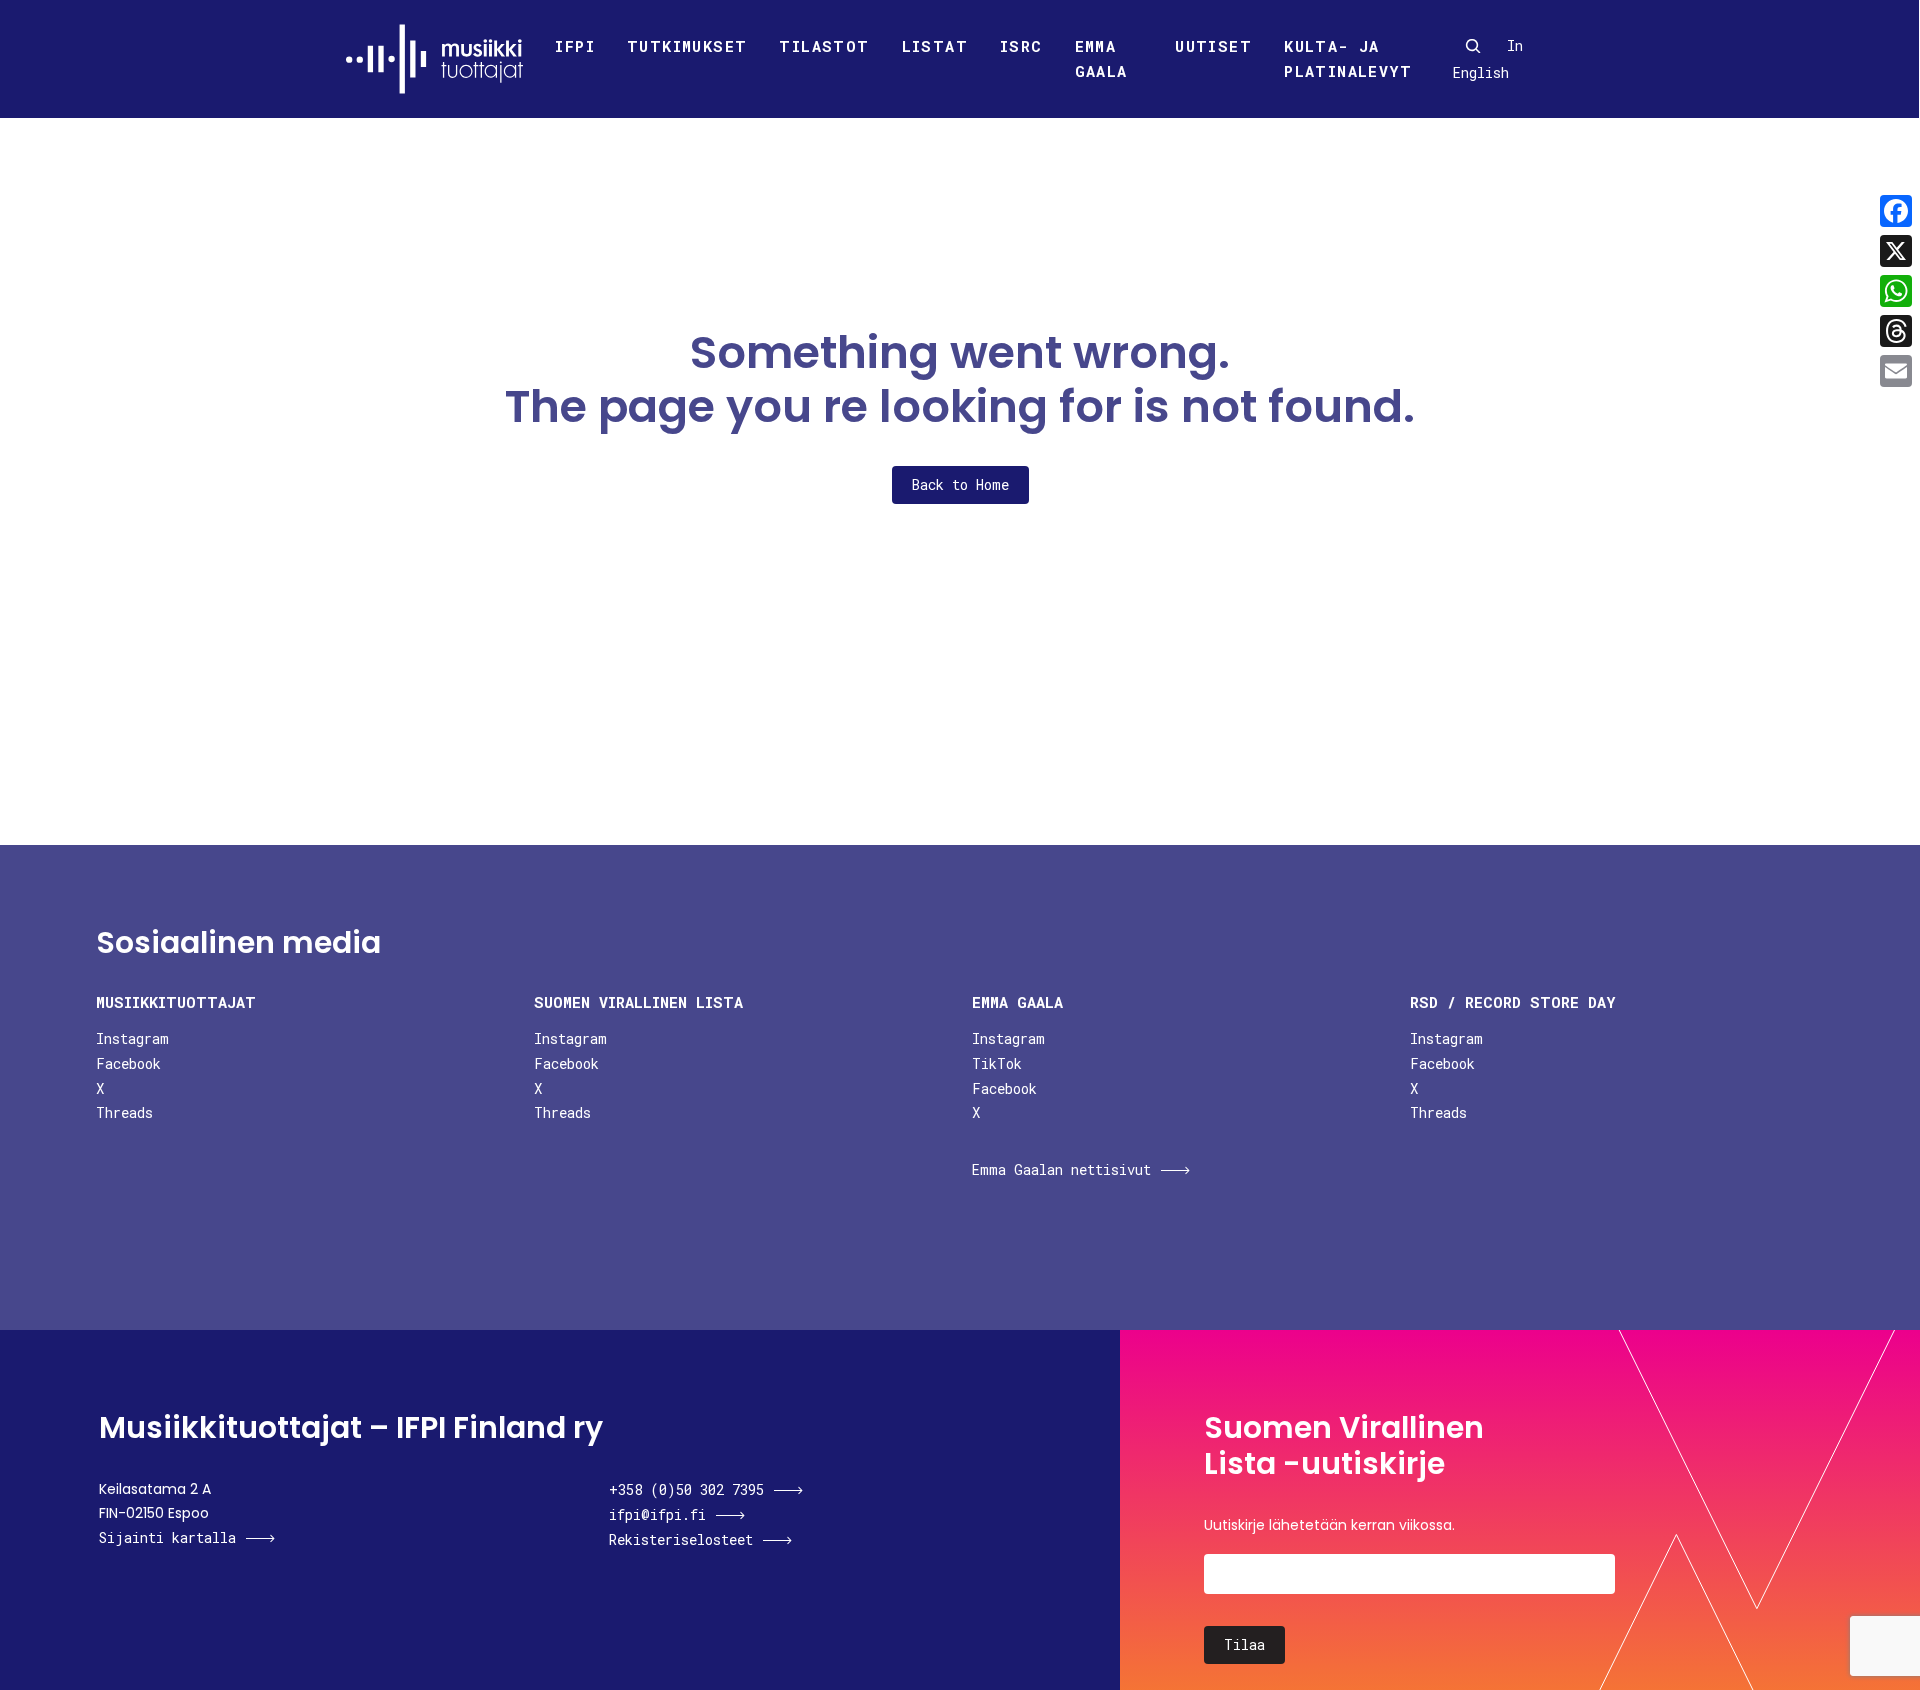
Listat (935, 46)
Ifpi (575, 46)
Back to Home (960, 484)
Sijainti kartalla (167, 1537)
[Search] (1473, 46)
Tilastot (824, 46)
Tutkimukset (687, 46)
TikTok (997, 1063)
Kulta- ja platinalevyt (1348, 59)
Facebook (128, 1063)
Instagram (132, 1038)
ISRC (1021, 46)
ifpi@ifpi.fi (657, 1514)
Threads (124, 1112)
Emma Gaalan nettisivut (1061, 1169)
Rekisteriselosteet (681, 1539)
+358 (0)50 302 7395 (686, 1489)
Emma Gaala (1101, 59)
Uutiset (1213, 46)
